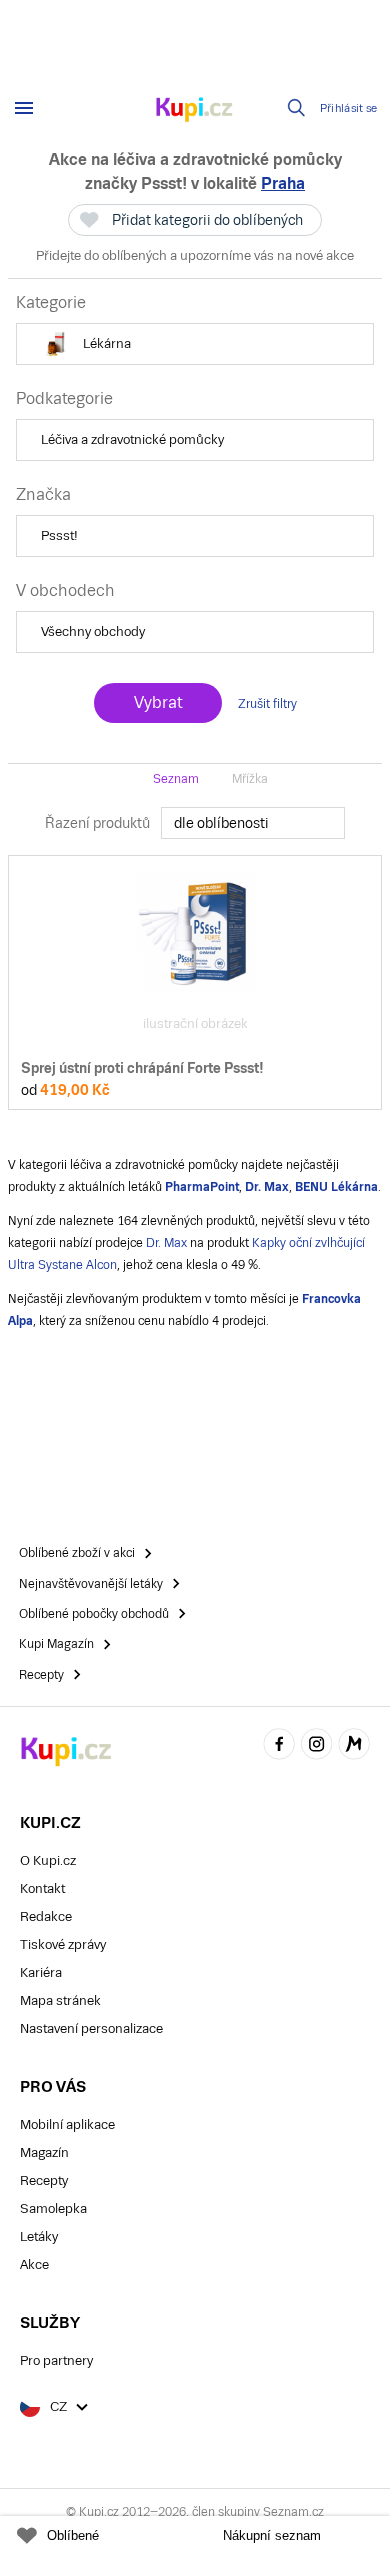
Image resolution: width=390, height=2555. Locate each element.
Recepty (44, 2180)
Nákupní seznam (272, 2535)
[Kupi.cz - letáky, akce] (195, 111)
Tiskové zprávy (63, 1944)
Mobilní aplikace (67, 2124)
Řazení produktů (97, 823)
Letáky (39, 2236)
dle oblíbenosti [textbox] (221, 823)
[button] (195, 344)
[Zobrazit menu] (24, 108)
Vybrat (158, 702)
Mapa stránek (60, 2000)
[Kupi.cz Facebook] (279, 1746)
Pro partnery (56, 2360)
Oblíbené (73, 2535)
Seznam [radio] (176, 779)
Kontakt (42, 1888)
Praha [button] (283, 183)
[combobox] (253, 823)
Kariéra (41, 1972)
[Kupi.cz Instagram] (317, 1746)
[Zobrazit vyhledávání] (297, 108)
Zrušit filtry (267, 704)
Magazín (44, 2152)
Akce (34, 2264)
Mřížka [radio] (250, 779)
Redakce (46, 1916)
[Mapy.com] (354, 1746)
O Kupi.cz (48, 1860)
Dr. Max (166, 1243)
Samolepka (53, 2208)
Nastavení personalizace (91, 2028)
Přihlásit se (349, 108)
